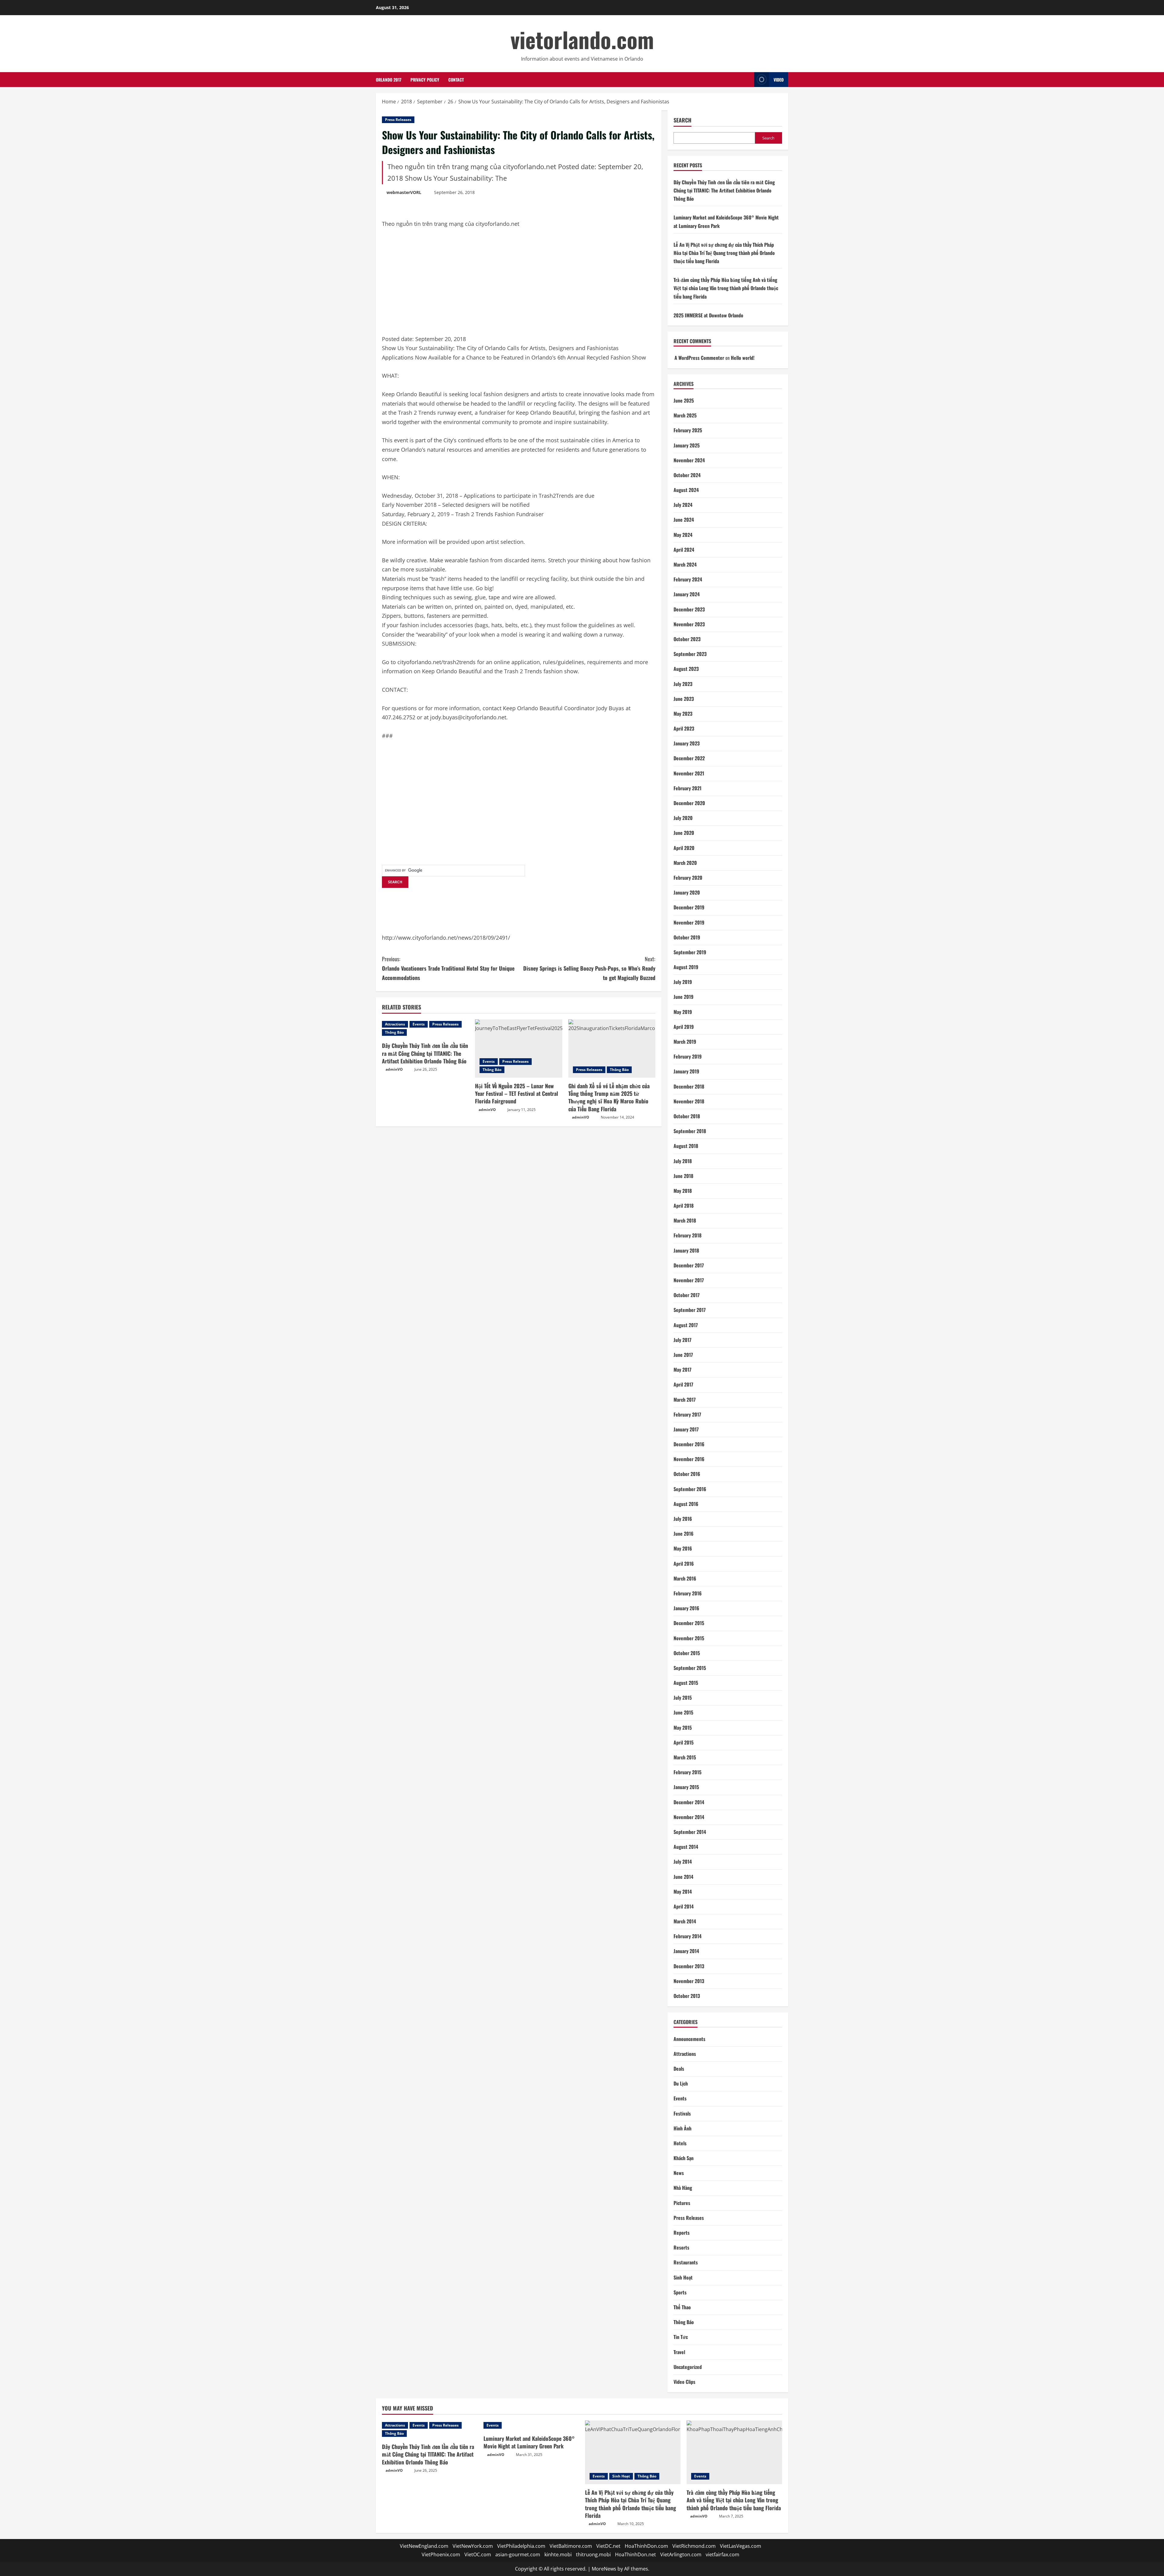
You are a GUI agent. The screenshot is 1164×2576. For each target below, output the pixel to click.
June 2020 (684, 833)
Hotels (680, 2143)
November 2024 (689, 460)
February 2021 (687, 788)
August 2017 (686, 1325)
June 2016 (684, 1534)
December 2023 (689, 609)
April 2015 (684, 1742)
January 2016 (686, 1608)
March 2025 (685, 415)
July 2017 (682, 1340)
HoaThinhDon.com (646, 2546)
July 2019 (683, 982)
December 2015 (689, 1623)
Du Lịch (681, 2083)
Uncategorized (688, 2367)
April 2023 (684, 728)
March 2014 (685, 1921)
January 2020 (687, 892)
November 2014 (689, 1817)
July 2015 (683, 1698)
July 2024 (683, 505)
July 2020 (683, 818)
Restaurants (686, 2262)
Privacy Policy (425, 80)
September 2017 (690, 1310)
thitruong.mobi (593, 2554)
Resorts (681, 2247)
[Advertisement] (427, 285)
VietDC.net (608, 2546)
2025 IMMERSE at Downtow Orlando (708, 315)
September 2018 (690, 1131)
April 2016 (684, 1564)
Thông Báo (394, 1032)
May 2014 (683, 1892)
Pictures (682, 2203)
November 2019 (689, 922)
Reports (682, 2233)
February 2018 (687, 1235)
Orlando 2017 (389, 80)
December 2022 (689, 758)
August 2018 (686, 1146)
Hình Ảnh (682, 2128)
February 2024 (688, 579)
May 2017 (682, 1370)
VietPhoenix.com (441, 2554)
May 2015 (683, 1728)
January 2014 (686, 1951)
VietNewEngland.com (424, 2546)
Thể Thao (682, 2307)
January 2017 (686, 1429)
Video (779, 80)
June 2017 (683, 1355)
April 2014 (684, 1906)
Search (682, 120)
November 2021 (689, 773)
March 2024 (685, 564)
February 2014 (687, 1936)
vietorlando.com (582, 39)
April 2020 (684, 848)
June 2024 (684, 520)
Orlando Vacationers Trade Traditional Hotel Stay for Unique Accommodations (448, 968)
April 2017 (683, 1384)
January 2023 (687, 743)
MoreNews (604, 2569)
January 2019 (686, 1071)
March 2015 (685, 1757)
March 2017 (685, 1400)
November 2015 (689, 1638)
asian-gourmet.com (518, 2554)
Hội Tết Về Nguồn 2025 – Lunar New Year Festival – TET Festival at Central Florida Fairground (517, 1093)
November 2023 (689, 624)
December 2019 (689, 907)
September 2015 (690, 1668)
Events (419, 1024)
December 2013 (689, 1966)
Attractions (395, 1024)
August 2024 (686, 490)
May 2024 (683, 535)
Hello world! (743, 358)
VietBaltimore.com (571, 2546)
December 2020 (689, 803)
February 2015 (687, 1772)
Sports (680, 2292)
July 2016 (683, 1519)
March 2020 (685, 863)
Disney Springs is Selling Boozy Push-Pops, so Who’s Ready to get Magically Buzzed (589, 968)
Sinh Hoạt (683, 2277)
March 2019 (685, 1042)
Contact (456, 80)
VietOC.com (478, 2554)
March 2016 (685, 1578)
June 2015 (683, 1712)
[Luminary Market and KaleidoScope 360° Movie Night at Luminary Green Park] (531, 2425)
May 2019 (683, 1012)
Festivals (682, 2113)
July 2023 (683, 684)
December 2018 (689, 1086)
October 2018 (687, 1116)
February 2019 (688, 1056)
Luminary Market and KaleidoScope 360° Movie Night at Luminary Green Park (529, 2442)
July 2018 (683, 1161)
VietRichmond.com (694, 2546)
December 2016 (689, 1444)
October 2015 (687, 1653)
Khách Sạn (684, 2158)
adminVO (394, 1069)
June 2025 (684, 400)
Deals (679, 2069)
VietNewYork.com (473, 2546)
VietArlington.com (681, 2554)
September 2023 (690, 654)
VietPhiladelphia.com (521, 2546)
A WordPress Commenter (699, 358)
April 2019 (684, 1027)
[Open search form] (748, 80)
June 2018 (683, 1176)
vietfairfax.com (722, 2554)
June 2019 (684, 997)
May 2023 (683, 714)
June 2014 (683, 1877)
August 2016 (686, 1504)
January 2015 (686, 1787)
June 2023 (684, 699)
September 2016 (690, 1489)
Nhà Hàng (683, 2188)
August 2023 (686, 669)
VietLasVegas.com (741, 2546)
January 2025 (687, 445)
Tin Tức (681, 2337)
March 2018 (685, 1220)
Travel (679, 2352)
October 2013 (687, 1996)
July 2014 (683, 1862)
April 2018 (684, 1206)
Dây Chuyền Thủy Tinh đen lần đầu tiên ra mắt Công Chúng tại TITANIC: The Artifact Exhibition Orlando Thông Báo (425, 1053)
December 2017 (689, 1265)
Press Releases (398, 120)
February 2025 (688, 430)
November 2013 (689, 1981)
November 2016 (689, 1459)
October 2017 (687, 1295)
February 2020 (688, 878)
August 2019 (686, 967)
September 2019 (690, 952)
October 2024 (687, 475)
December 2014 (689, 1802)
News (679, 2173)
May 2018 (683, 1191)
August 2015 (686, 1683)
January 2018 (686, 1250)
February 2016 (688, 1593)
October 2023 (687, 639)
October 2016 (687, 1474)
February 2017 (687, 1414)
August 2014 (686, 1847)
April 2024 (684, 550)
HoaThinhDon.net (636, 2554)
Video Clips (684, 2382)
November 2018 (689, 1101)
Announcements (689, 2039)
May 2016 (683, 1548)
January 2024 (687, 594)
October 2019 (687, 937)
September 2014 (690, 1832)
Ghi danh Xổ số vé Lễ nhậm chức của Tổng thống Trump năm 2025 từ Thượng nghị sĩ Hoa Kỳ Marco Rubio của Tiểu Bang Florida (609, 1097)
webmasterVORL (404, 192)
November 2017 (689, 1280)
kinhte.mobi (558, 2554)
